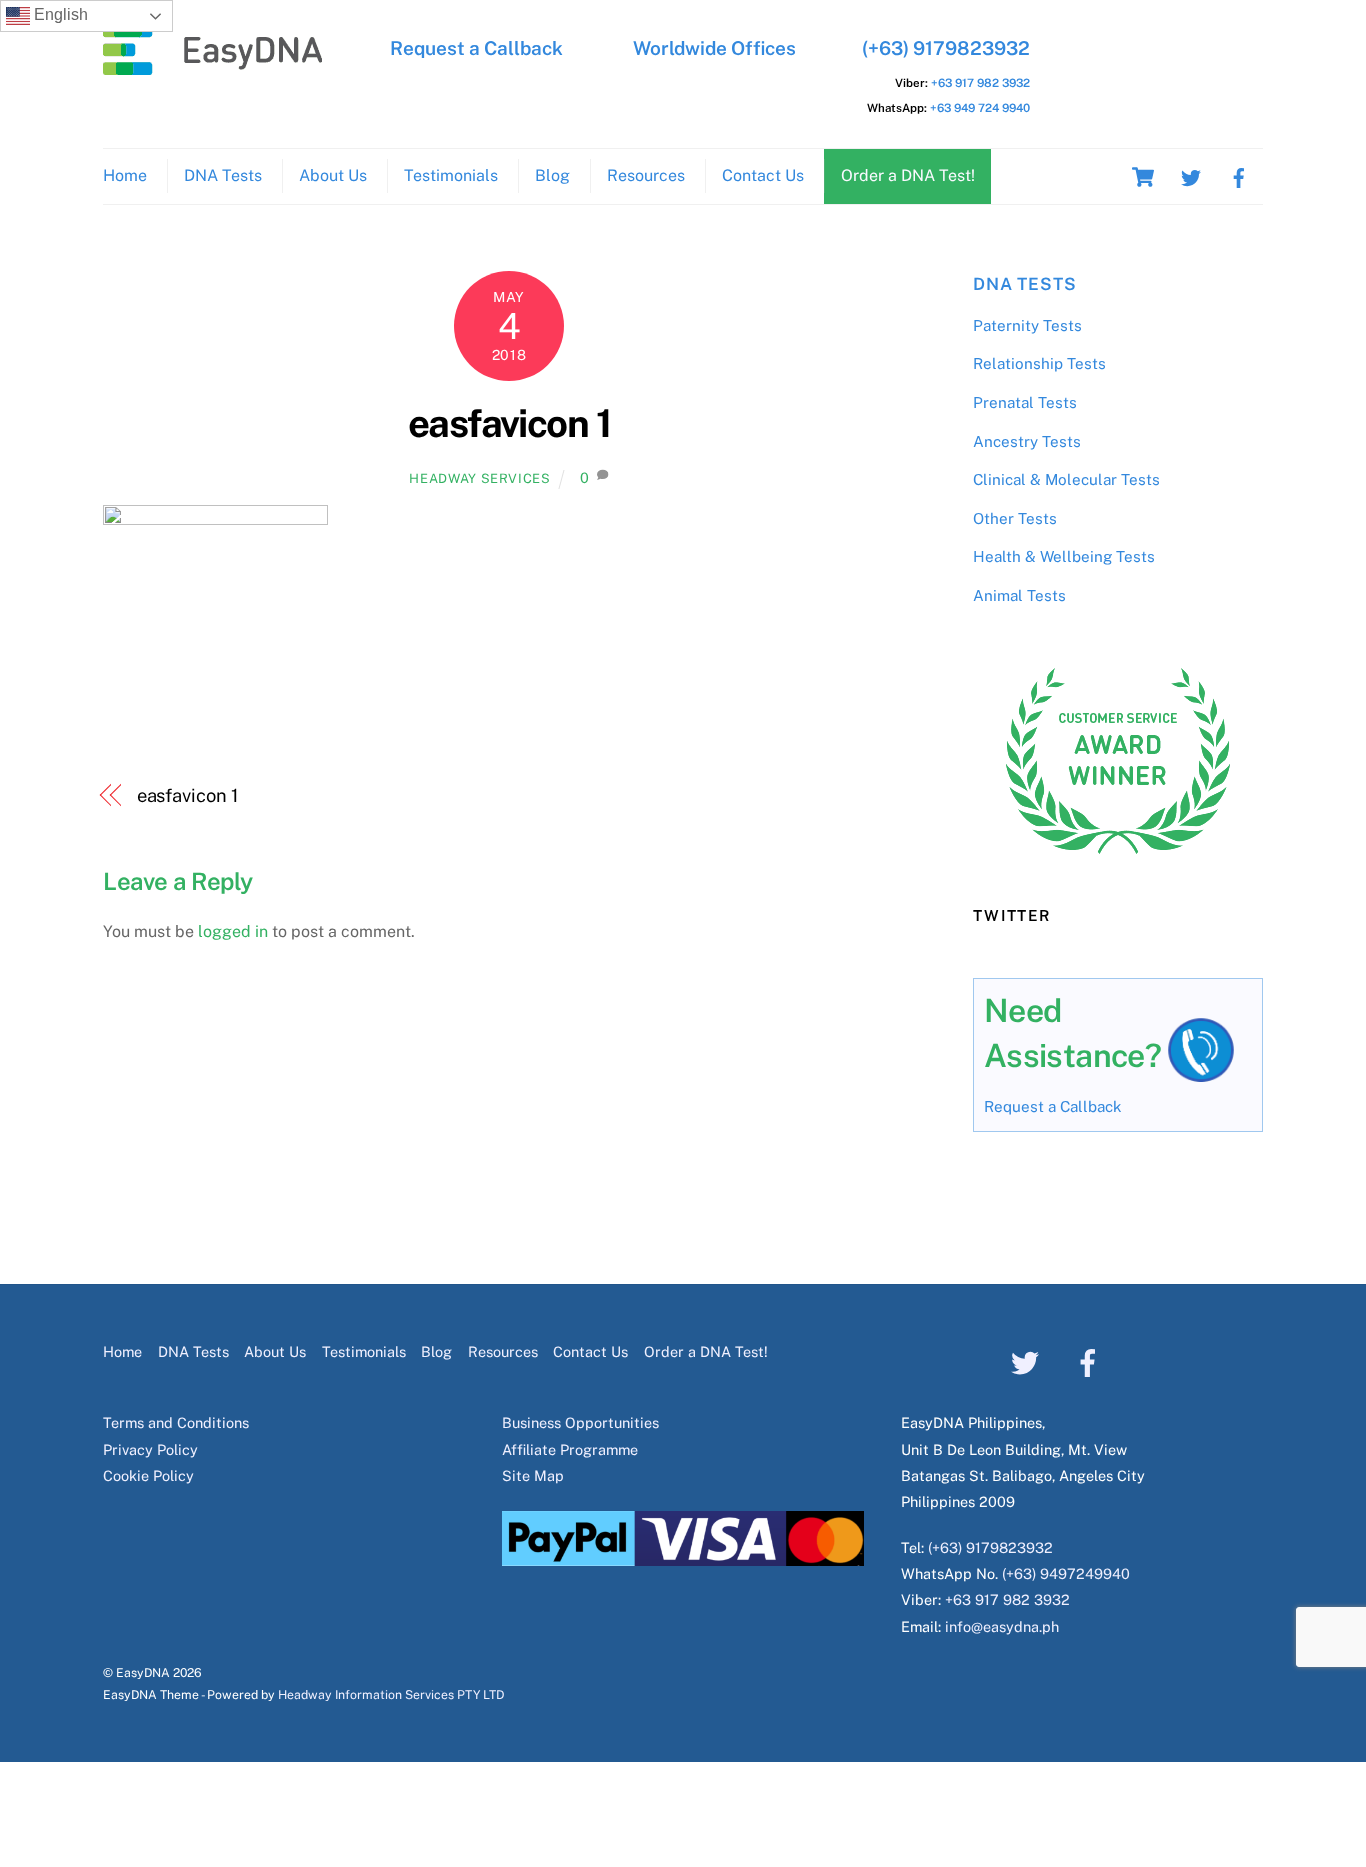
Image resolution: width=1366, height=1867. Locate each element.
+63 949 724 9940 (980, 108)
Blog (552, 175)
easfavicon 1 (509, 423)
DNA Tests (223, 175)
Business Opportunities (580, 1422)
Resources (646, 175)
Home (125, 175)
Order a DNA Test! (908, 175)
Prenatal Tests (1025, 402)
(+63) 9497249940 (1066, 1573)
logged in (233, 931)
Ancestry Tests (1027, 441)
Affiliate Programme (570, 1449)
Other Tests (1015, 518)
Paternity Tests (1027, 325)
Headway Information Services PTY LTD (391, 1694)
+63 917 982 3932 (980, 83)
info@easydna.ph (1002, 1626)
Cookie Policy (148, 1475)
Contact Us (763, 175)
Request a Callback (476, 48)
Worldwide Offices (714, 48)
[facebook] (1239, 175)
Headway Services (479, 478)
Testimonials (451, 175)
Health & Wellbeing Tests (1064, 556)
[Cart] (1143, 177)
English (59, 14)
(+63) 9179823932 (946, 48)
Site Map (533, 1475)
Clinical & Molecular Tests (1066, 479)
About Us (333, 175)
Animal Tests (1019, 595)
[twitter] (1191, 175)
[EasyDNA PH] (213, 65)
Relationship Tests (1039, 363)
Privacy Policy (150, 1449)
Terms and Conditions (176, 1422)
